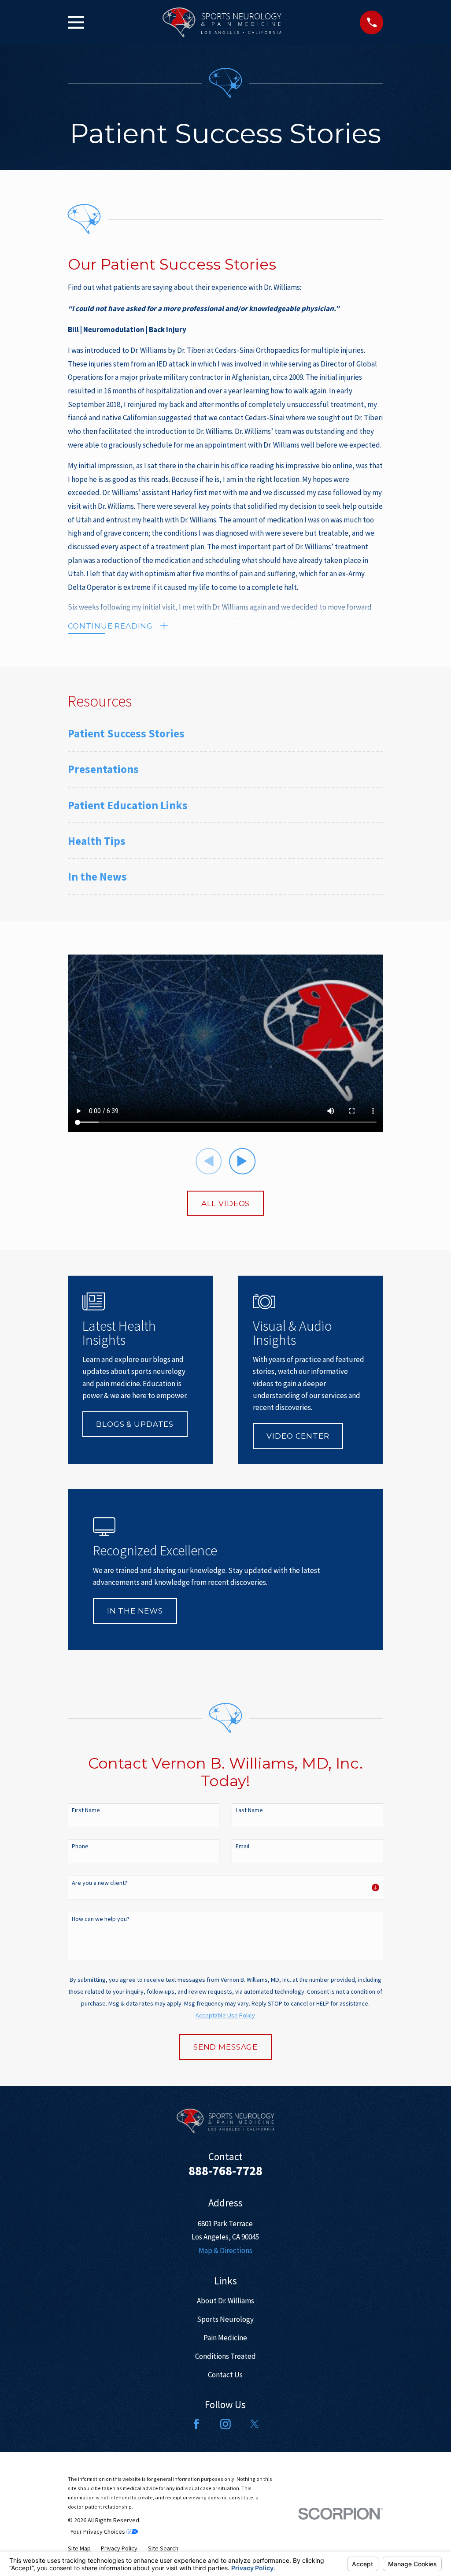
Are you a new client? (100, 1883)
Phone (80, 1846)
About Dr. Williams (225, 2301)
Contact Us (225, 2375)
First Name (86, 1810)
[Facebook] (196, 2424)
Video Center (298, 1436)
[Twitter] (255, 2424)
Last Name (249, 1810)
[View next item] (242, 1161)
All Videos (226, 1203)
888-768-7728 (225, 2171)
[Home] (222, 22)
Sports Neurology (225, 2319)
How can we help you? (101, 1919)
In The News (135, 1611)
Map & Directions (225, 2250)
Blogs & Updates (135, 1424)
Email (242, 1846)
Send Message (225, 2047)
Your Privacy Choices (98, 2532)
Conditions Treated (225, 2356)
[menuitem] (226, 738)
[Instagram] (225, 2424)
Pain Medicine (225, 2338)
